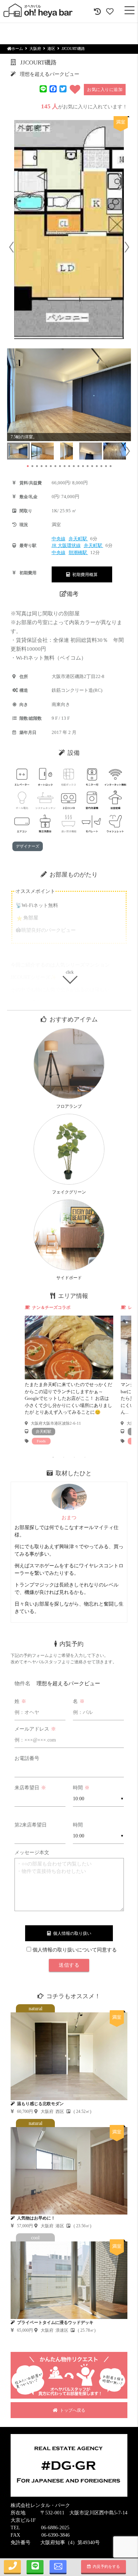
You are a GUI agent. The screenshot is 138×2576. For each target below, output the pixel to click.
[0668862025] (12, 2567)
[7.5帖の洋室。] (69, 395)
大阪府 (35, 49)
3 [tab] (74, 1457)
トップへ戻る (71, 2410)
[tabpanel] (69, 1375)
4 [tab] (85, 1457)
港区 (51, 49)
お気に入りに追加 (105, 90)
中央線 (59, 539)
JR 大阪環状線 (66, 545)
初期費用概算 (84, 575)
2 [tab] (64, 1457)
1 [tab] (53, 1457)
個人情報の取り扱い (71, 1933)
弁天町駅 (78, 539)
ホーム (17, 49)
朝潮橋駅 (78, 552)
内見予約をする (105, 2566)
